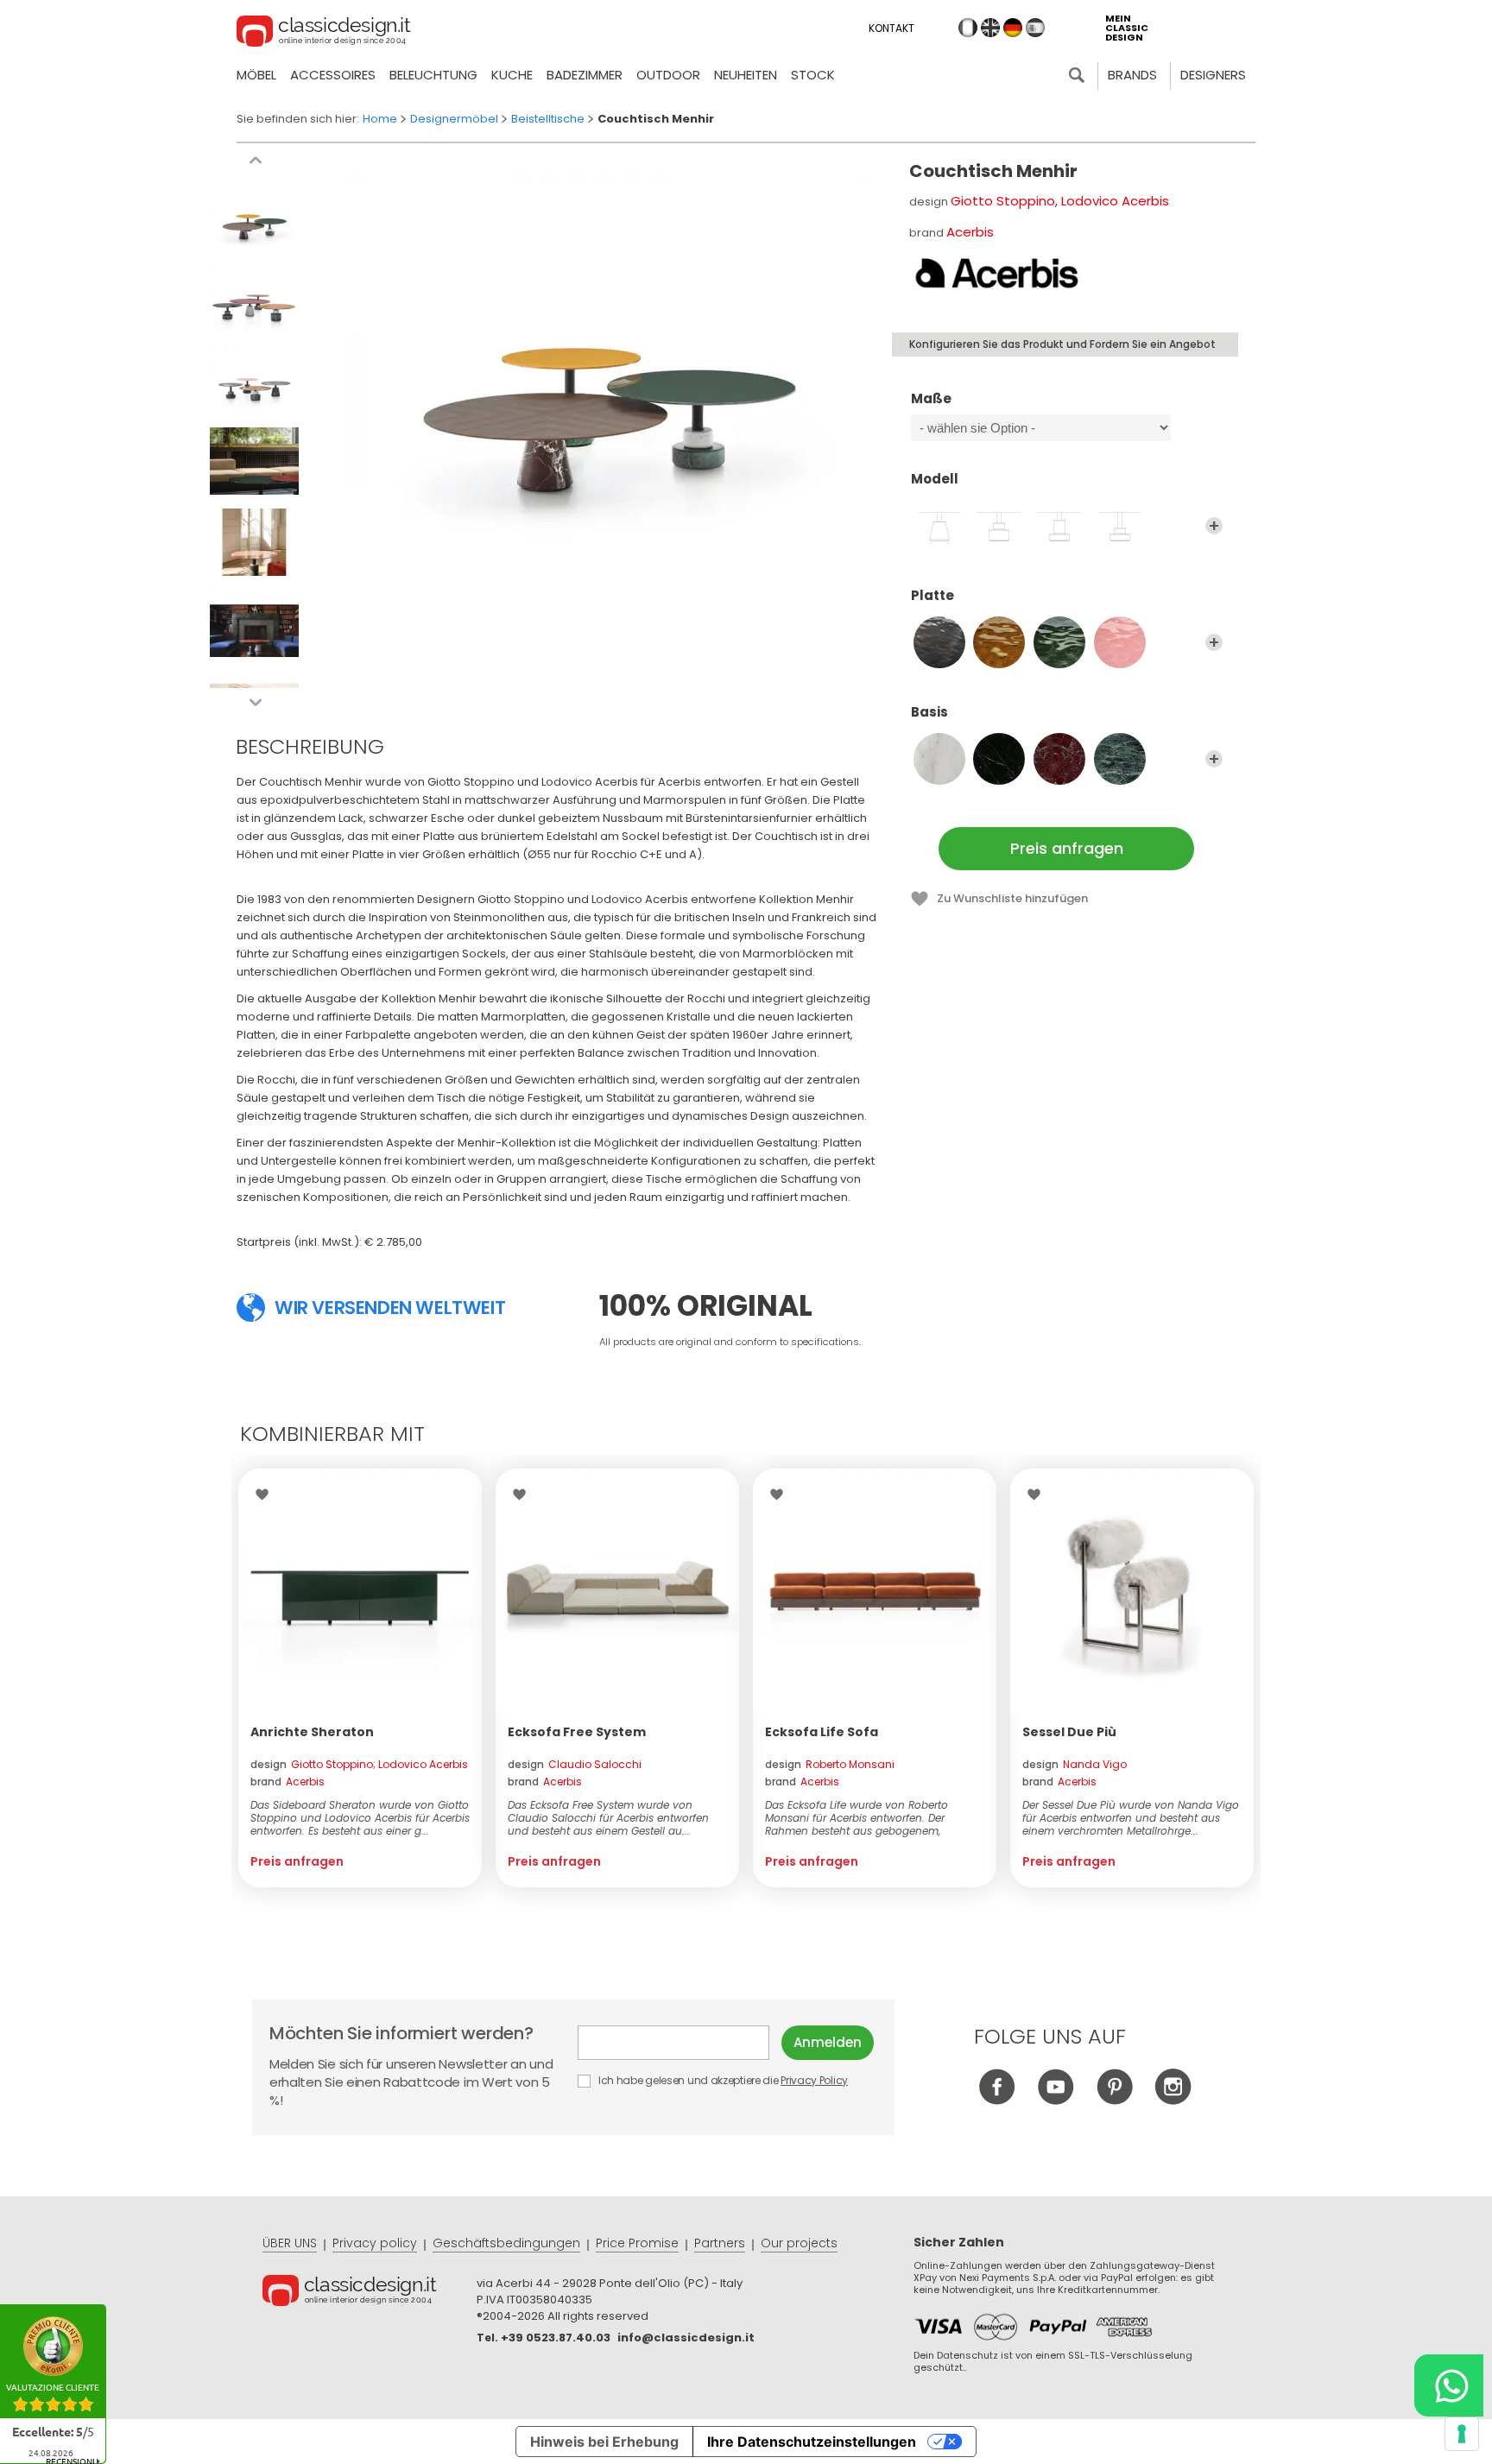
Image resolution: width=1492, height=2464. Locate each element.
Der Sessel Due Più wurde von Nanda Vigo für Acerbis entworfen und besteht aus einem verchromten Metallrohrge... (1131, 1818)
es (1035, 28)
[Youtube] (1056, 2100)
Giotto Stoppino (1003, 201)
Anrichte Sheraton (312, 1732)
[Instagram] (1173, 2100)
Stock (813, 75)
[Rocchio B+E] (999, 526)
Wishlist (266, 1494)
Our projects (799, 2243)
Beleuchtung (433, 75)
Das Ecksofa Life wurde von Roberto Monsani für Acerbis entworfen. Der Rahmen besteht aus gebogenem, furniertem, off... (857, 1818)
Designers (1213, 75)
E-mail (680, 2043)
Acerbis (970, 232)
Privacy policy (375, 2243)
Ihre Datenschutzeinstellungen (812, 2442)
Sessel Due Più (1069, 1732)
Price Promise (637, 2243)
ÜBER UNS (290, 2243)
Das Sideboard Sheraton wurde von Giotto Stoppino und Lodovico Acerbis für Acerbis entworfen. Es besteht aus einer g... (360, 1818)
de (1013, 28)
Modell (935, 480)
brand (288, 1782)
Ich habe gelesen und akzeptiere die (722, 2080)
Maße (931, 399)
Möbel (256, 75)
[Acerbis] (996, 275)
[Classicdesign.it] (324, 34)
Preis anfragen (1067, 848)
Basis (929, 713)
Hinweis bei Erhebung (604, 2442)
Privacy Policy (814, 2080)
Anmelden (828, 2042)
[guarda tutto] (1214, 526)
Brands (1132, 75)
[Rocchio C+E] (1120, 526)
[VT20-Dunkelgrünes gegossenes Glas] (1059, 642)
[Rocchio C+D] (1059, 526)
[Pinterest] (1114, 2100)
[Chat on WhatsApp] (1449, 2385)
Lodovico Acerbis (1115, 201)
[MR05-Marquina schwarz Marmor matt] (999, 759)
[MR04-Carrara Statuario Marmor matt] (939, 759)
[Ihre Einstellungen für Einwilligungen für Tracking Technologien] (1462, 2434)
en (990, 28)
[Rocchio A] (939, 526)
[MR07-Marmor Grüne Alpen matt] (1120, 759)
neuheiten (746, 75)
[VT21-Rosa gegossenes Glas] (1120, 642)
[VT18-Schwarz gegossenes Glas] (939, 642)
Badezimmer (585, 75)
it (968, 28)
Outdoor (668, 75)
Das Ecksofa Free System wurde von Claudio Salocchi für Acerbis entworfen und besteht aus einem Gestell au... (608, 1818)
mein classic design (1127, 28)
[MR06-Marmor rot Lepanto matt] (1059, 759)
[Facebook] (997, 2100)
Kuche (512, 75)
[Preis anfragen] (360, 1590)
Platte (932, 596)
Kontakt (891, 28)
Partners (720, 2243)
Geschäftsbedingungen (506, 2243)
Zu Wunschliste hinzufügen (1012, 898)
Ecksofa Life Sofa (822, 1732)
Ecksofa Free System (577, 1732)
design (359, 1764)
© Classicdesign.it (370, 2293)
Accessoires (333, 75)
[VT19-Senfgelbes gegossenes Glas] (999, 642)
